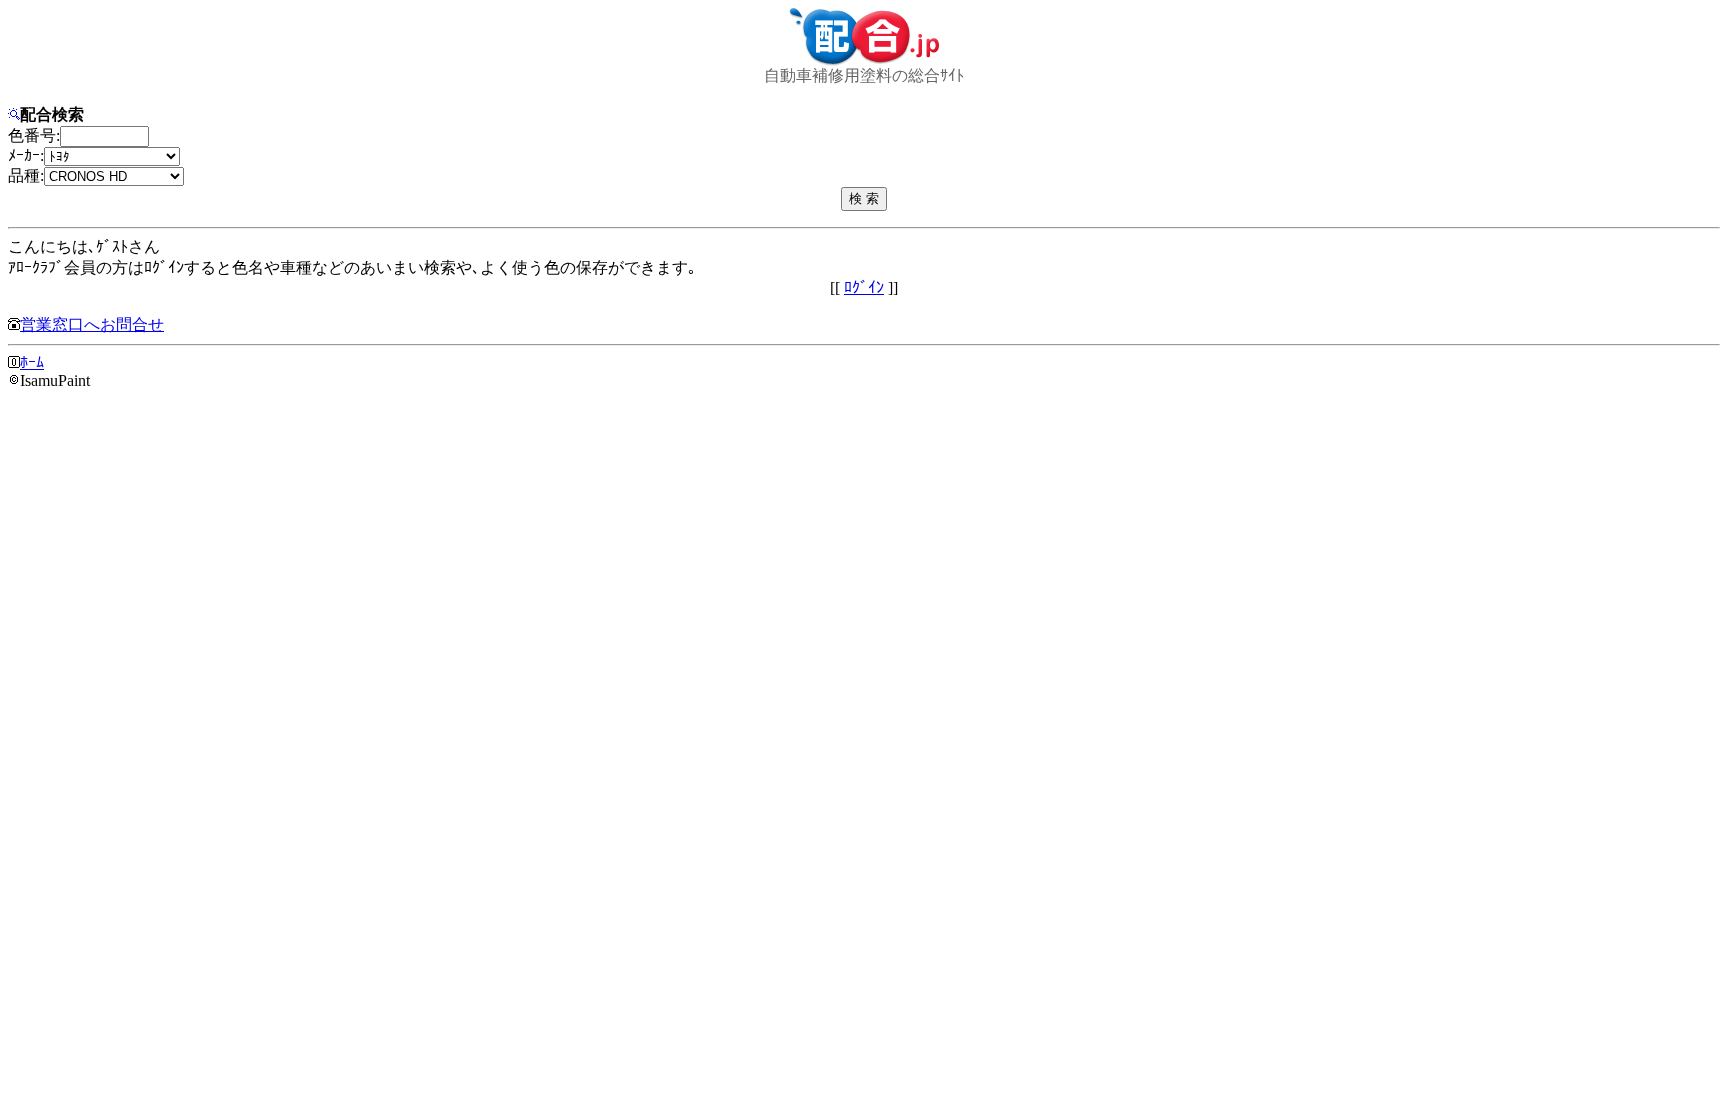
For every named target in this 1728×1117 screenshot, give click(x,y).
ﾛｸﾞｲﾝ (864, 287)
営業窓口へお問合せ (92, 324)
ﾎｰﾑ (32, 362)
